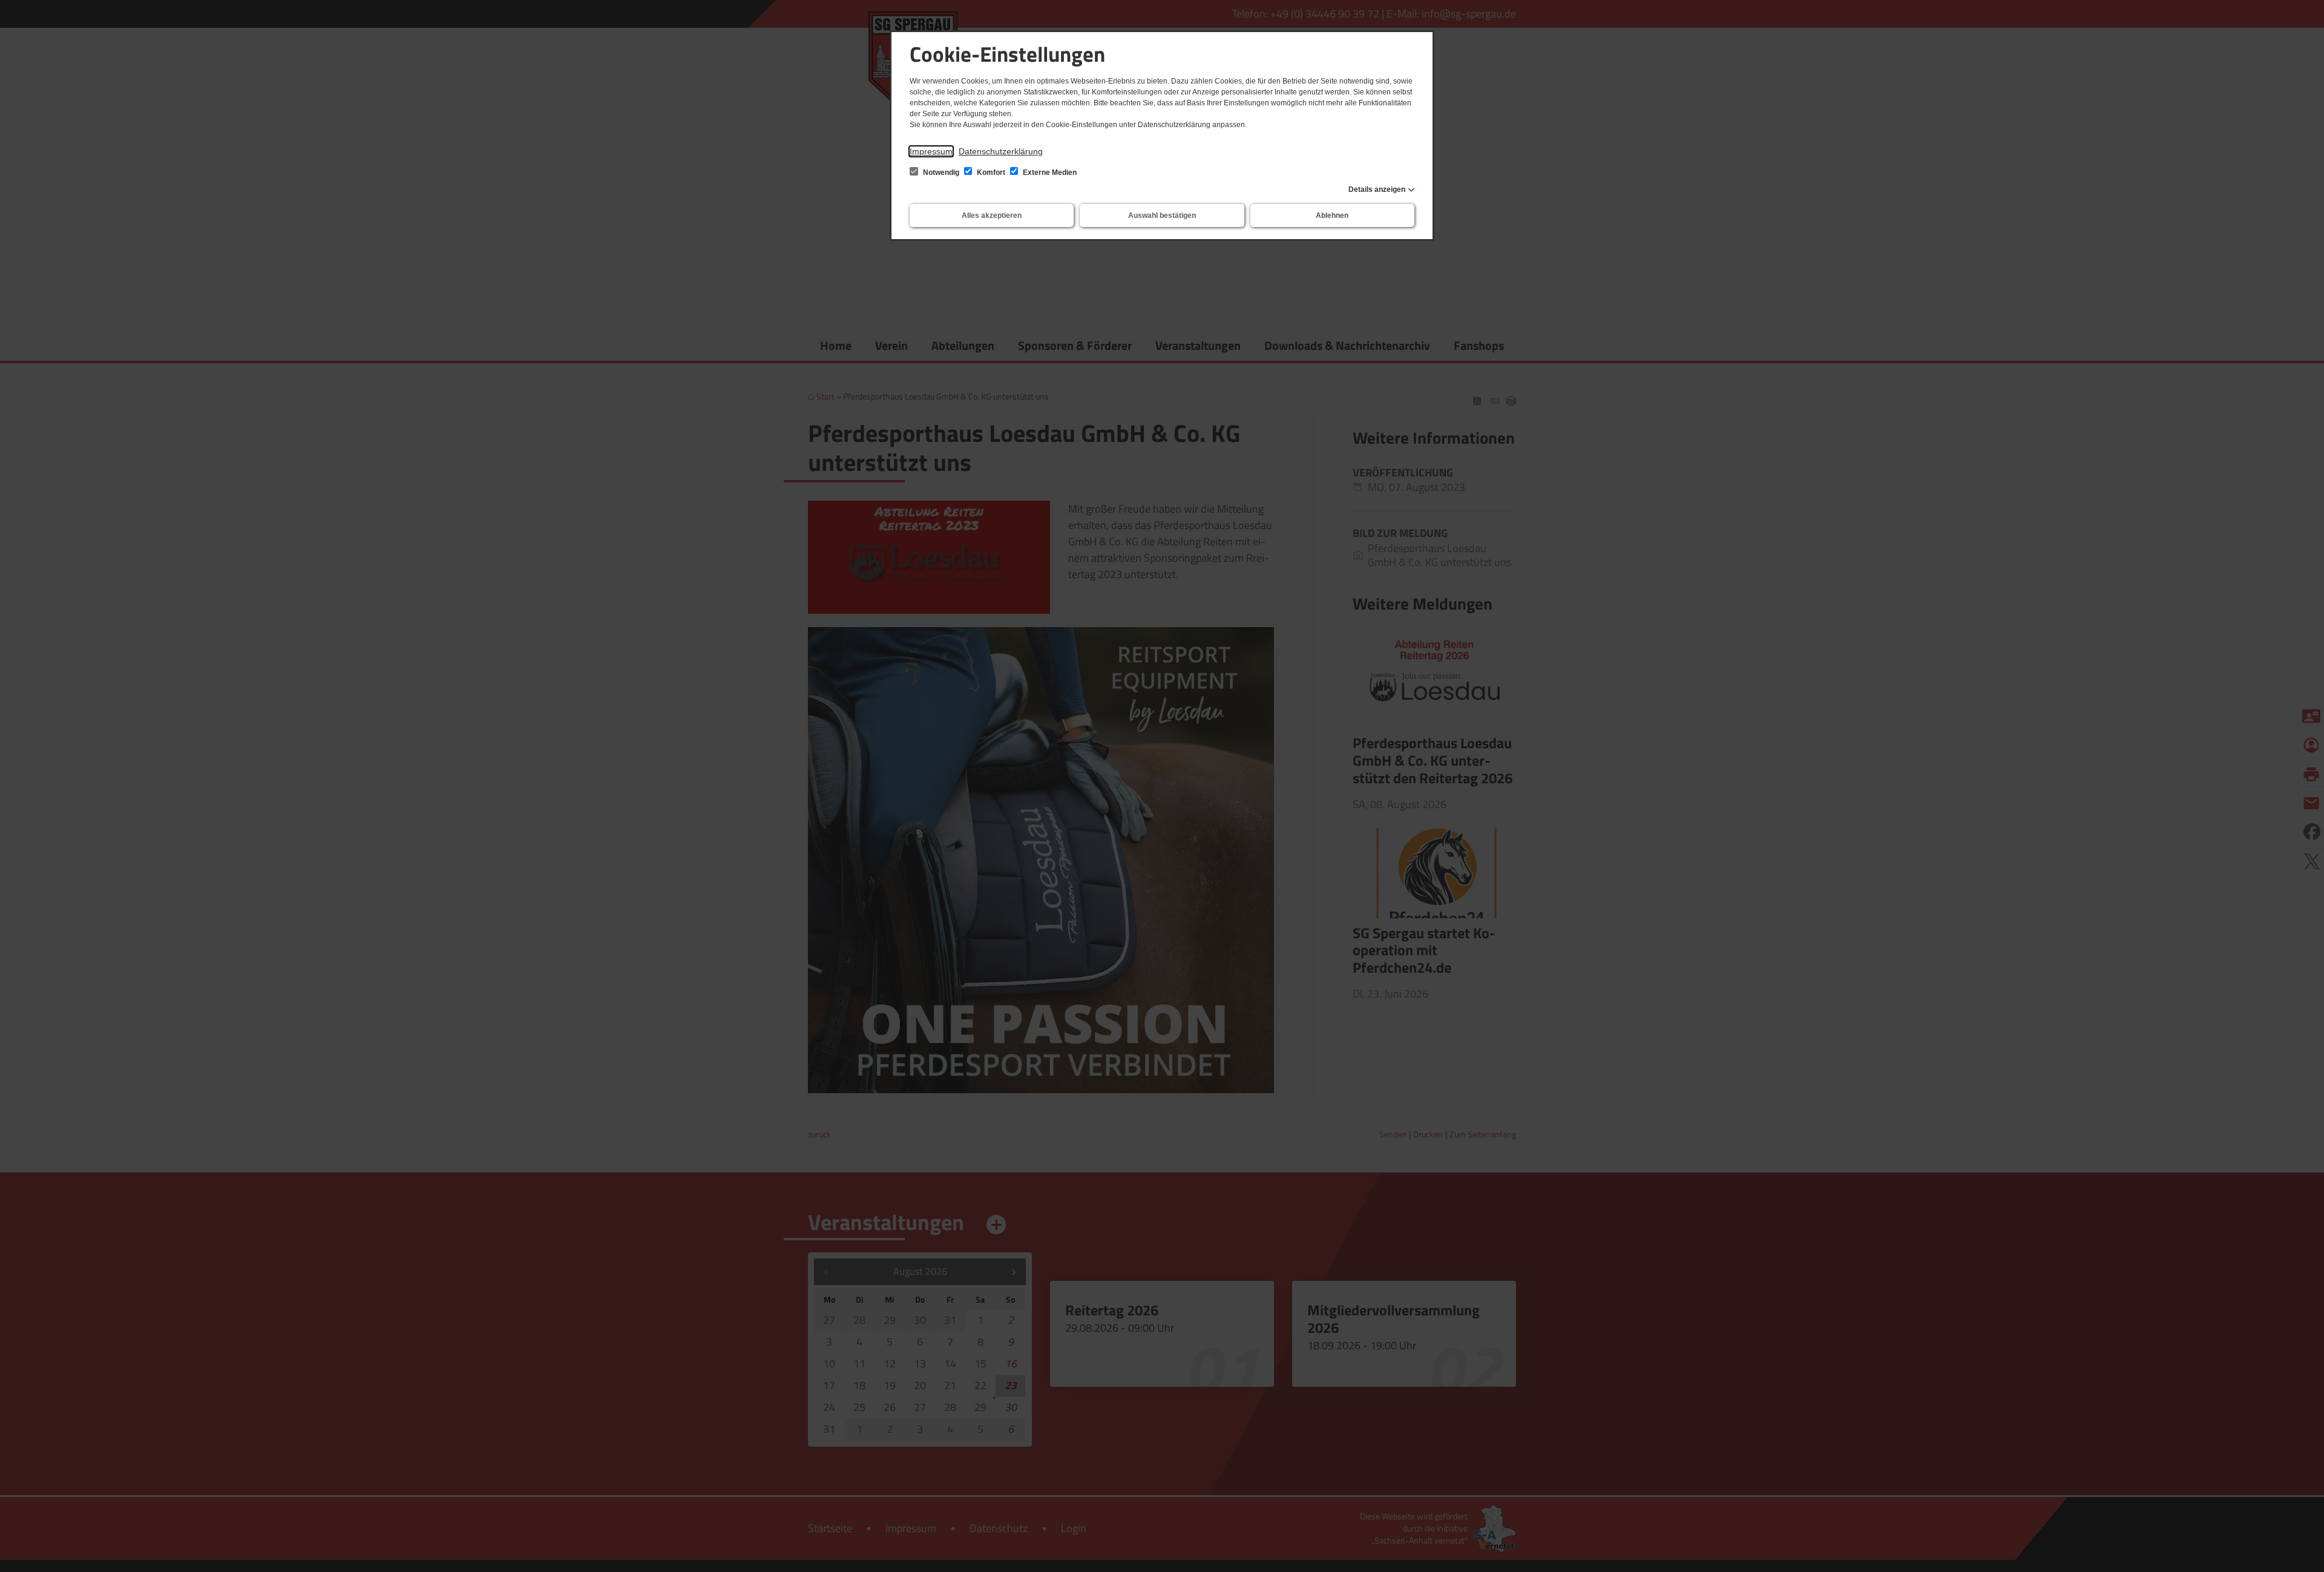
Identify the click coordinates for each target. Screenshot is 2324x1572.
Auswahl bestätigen (1162, 215)
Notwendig (941, 173)
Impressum (931, 151)
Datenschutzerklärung (1001, 151)
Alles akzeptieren (992, 215)
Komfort (991, 173)
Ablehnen (1332, 215)
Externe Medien (1049, 173)
